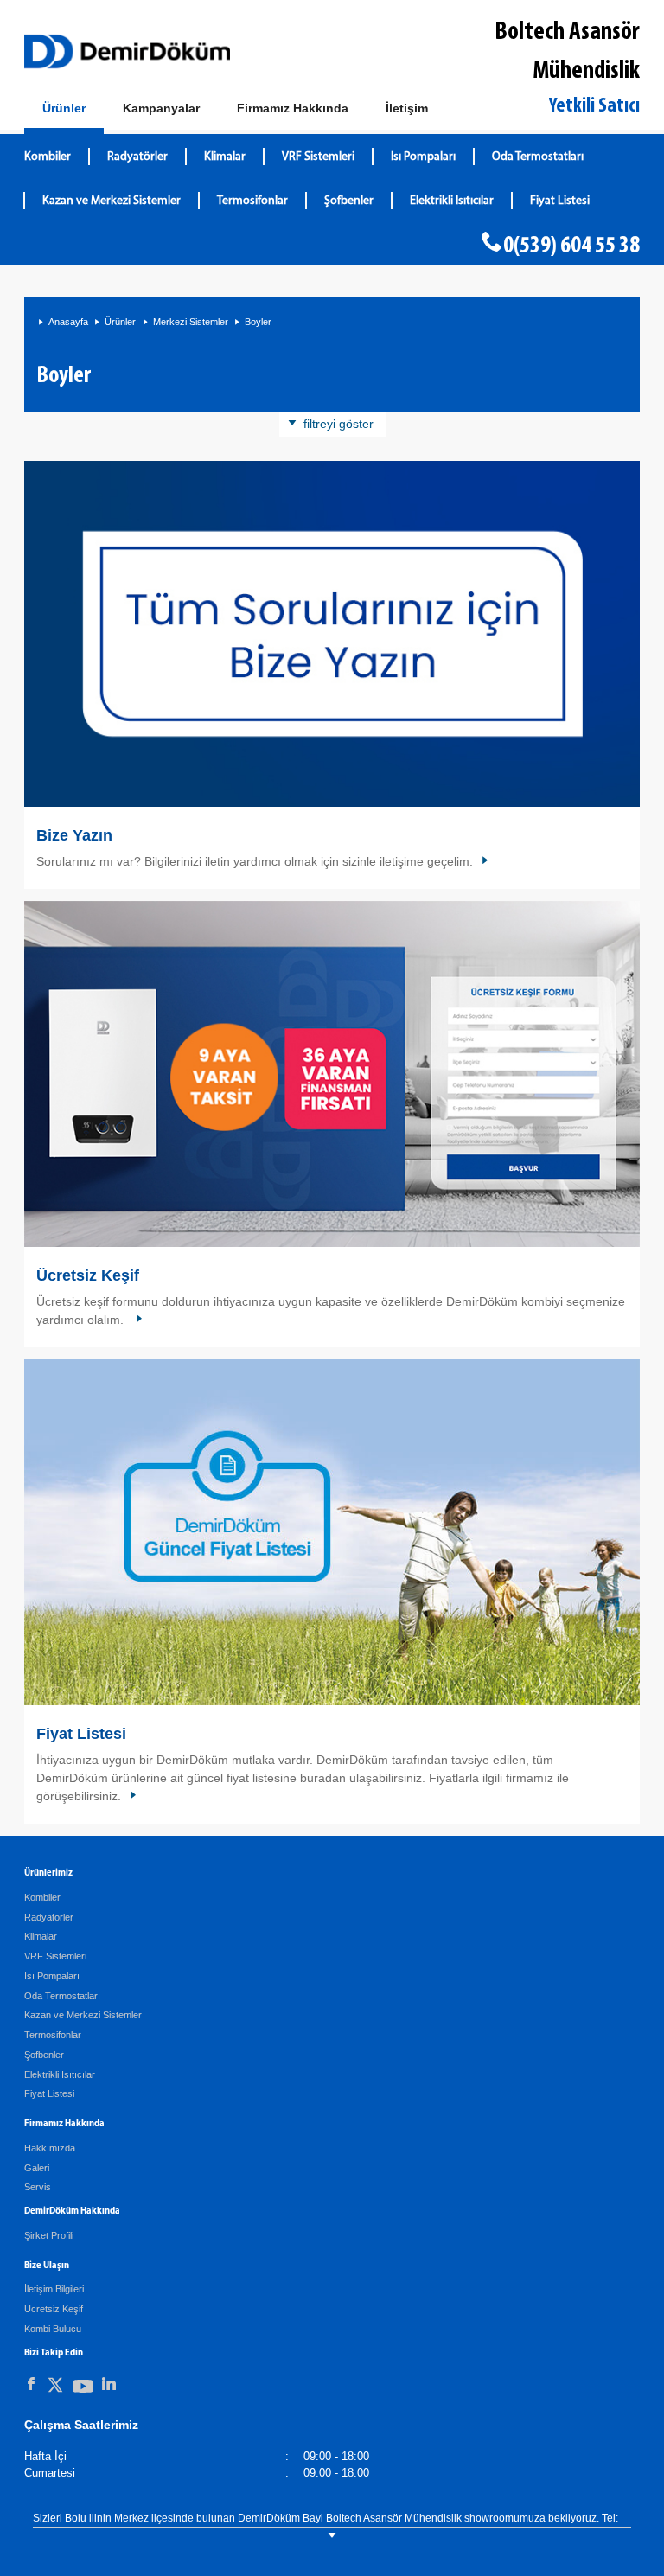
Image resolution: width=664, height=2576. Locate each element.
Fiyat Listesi (560, 201)
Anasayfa (68, 322)
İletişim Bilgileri (54, 2289)
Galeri (37, 2168)
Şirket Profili (49, 2235)
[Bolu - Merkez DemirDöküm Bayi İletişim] (332, 634)
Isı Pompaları (423, 157)
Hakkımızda (50, 2148)
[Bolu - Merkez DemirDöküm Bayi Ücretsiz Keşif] (332, 1074)
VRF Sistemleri (318, 157)
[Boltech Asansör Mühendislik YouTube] (83, 2390)
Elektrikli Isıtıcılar (452, 201)
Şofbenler (349, 201)
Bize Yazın (74, 835)
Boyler (258, 322)
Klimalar (225, 157)
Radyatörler (137, 157)
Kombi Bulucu (53, 2329)
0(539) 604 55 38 (571, 246)
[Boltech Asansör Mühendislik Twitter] (55, 2388)
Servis (38, 2187)
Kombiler (48, 157)
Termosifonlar (252, 201)
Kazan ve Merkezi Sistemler (112, 201)
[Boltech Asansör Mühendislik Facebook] (31, 2384)
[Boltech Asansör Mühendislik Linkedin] (109, 2384)
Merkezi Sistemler (191, 322)
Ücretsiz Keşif (88, 1275)
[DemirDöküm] (127, 51)
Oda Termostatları (538, 157)
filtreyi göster (338, 424)
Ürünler (120, 322)
